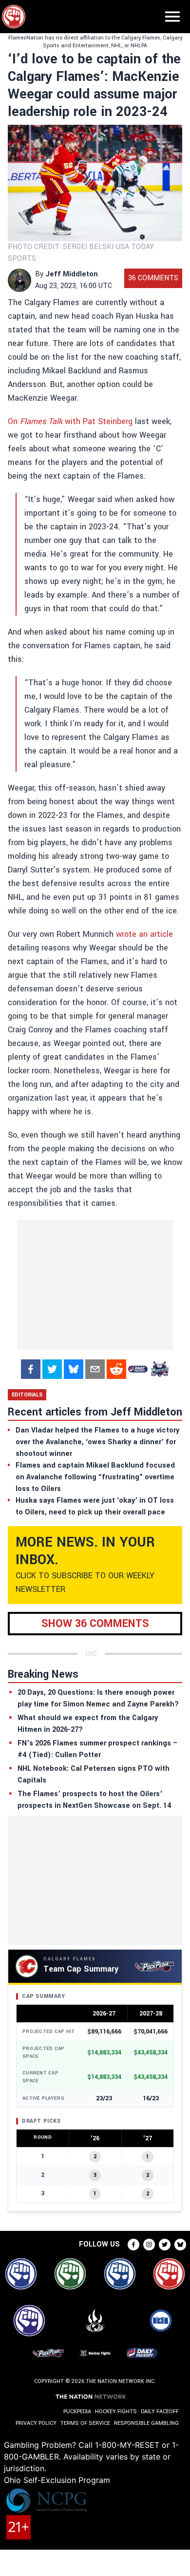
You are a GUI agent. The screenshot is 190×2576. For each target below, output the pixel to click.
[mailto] (95, 1369)
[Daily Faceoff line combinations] (138, 1369)
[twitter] (52, 1369)
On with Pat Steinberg (70, 421)
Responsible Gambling (146, 2423)
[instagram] (149, 2245)
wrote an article (144, 934)
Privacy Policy (36, 2423)
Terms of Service (85, 2423)
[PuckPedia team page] (159, 1369)
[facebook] (31, 1369)
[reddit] (116, 1369)
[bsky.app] (74, 1369)
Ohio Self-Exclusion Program (57, 2480)
